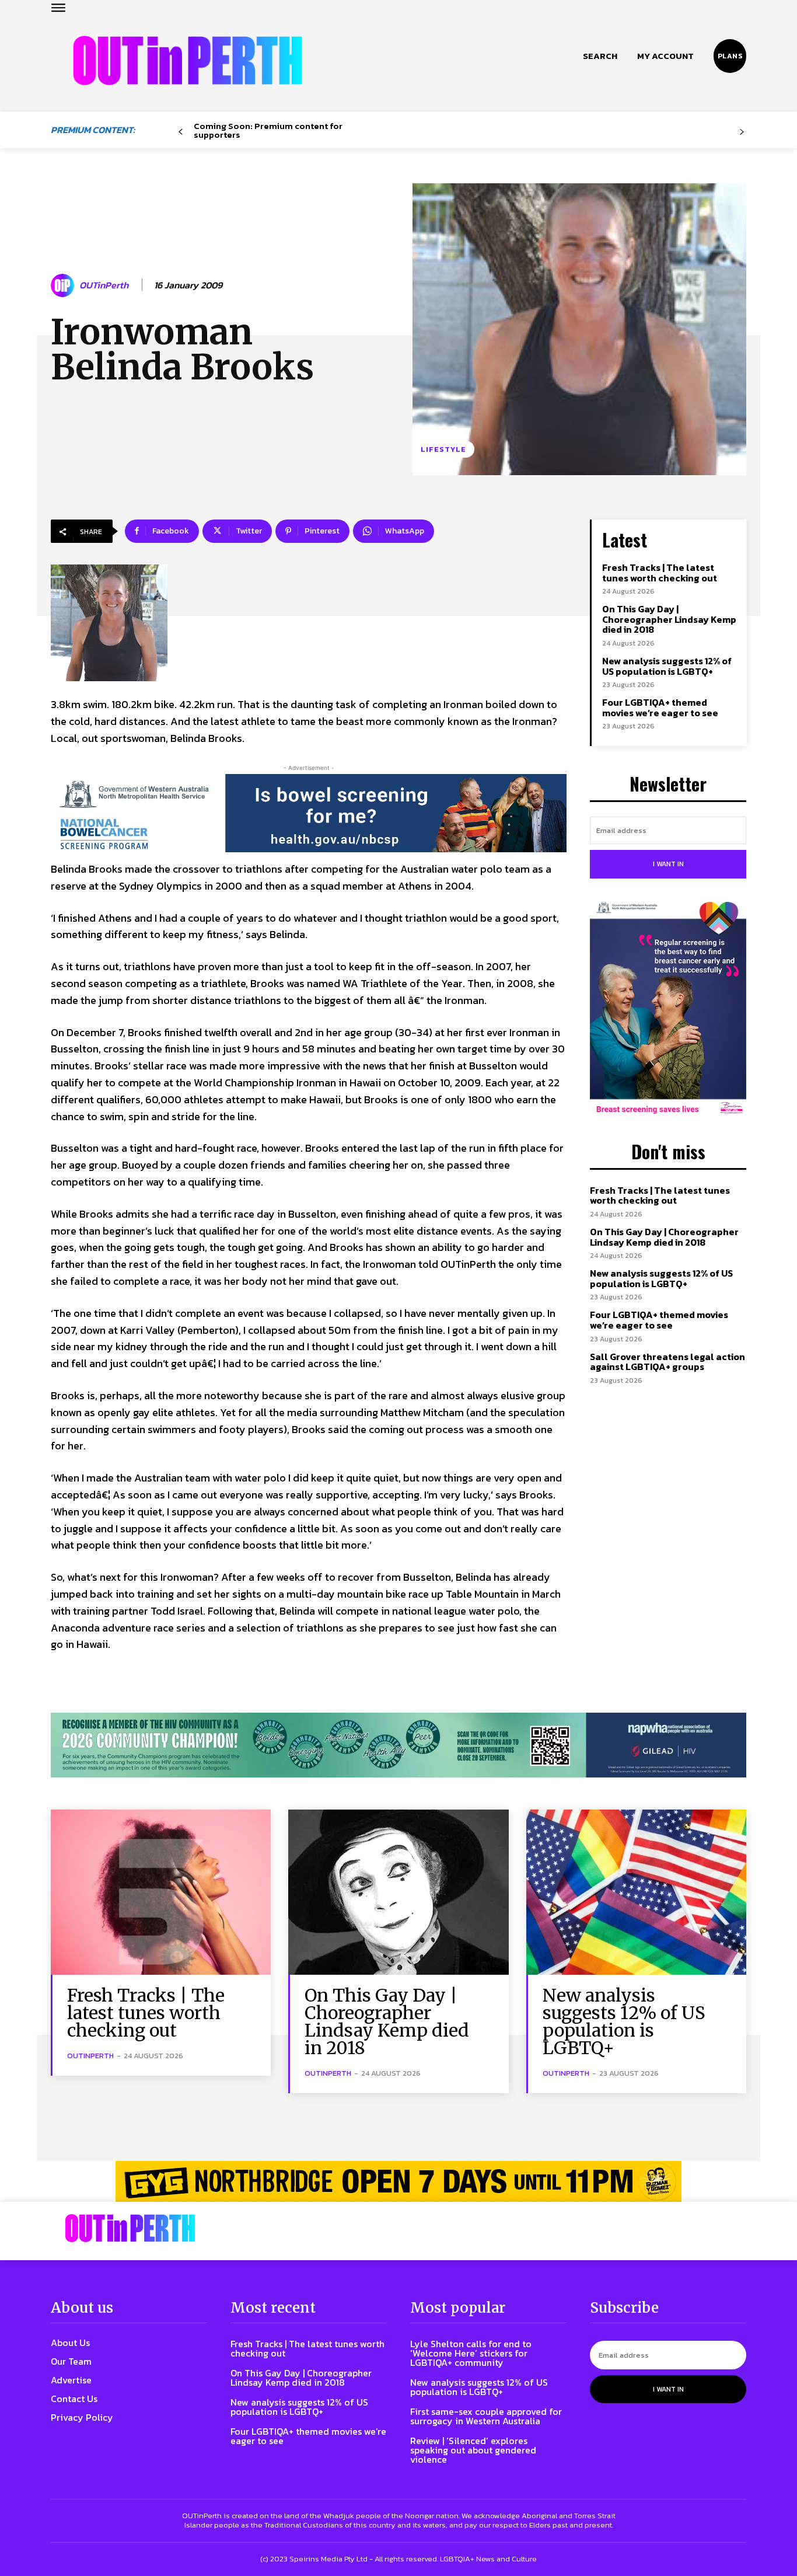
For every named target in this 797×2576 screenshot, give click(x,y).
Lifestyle (443, 449)
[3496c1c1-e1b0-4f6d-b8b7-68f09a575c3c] (398, 1745)
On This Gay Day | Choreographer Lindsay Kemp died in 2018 (669, 619)
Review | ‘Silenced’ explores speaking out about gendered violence (473, 2450)
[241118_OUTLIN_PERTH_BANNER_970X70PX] (398, 2181)
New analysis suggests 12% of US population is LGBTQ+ (667, 666)
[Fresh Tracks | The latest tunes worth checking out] (161, 1892)
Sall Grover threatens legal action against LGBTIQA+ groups (667, 1362)
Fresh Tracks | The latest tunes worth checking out (660, 573)
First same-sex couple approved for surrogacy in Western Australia (486, 2416)
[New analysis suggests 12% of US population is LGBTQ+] (636, 1892)
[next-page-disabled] (742, 132)
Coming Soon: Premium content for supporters (268, 130)
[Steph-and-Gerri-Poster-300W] (668, 1009)
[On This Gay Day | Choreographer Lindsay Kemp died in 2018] (398, 1892)
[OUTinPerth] (64, 285)
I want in (668, 864)
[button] (600, 56)
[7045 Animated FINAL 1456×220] (309, 813)
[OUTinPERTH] (188, 60)
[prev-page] (181, 132)
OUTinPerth (104, 285)
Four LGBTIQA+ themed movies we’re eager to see (660, 707)
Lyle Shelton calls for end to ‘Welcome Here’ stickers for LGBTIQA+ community (471, 2353)
